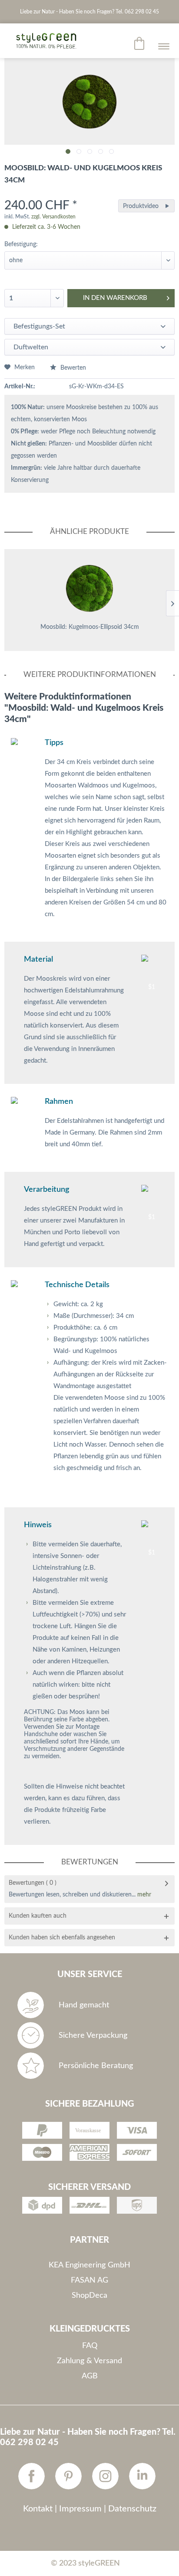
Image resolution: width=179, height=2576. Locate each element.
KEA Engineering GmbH (89, 2265)
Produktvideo (141, 206)
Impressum (80, 2509)
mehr (143, 1895)
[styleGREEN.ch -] (41, 41)
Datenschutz (132, 2509)
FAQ (90, 2346)
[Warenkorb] (140, 43)
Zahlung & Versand (89, 2361)
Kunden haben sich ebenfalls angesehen (62, 1938)
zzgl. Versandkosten (53, 217)
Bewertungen (27, 1883)
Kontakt (38, 2509)
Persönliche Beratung (96, 2066)
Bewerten (72, 368)
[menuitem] (140, 43)
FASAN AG (89, 2280)
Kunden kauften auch (38, 1916)
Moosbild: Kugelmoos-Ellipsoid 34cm (90, 627)
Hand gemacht (84, 2005)
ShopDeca (89, 2296)
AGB (90, 2376)
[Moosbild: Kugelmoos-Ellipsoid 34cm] (89, 588)
